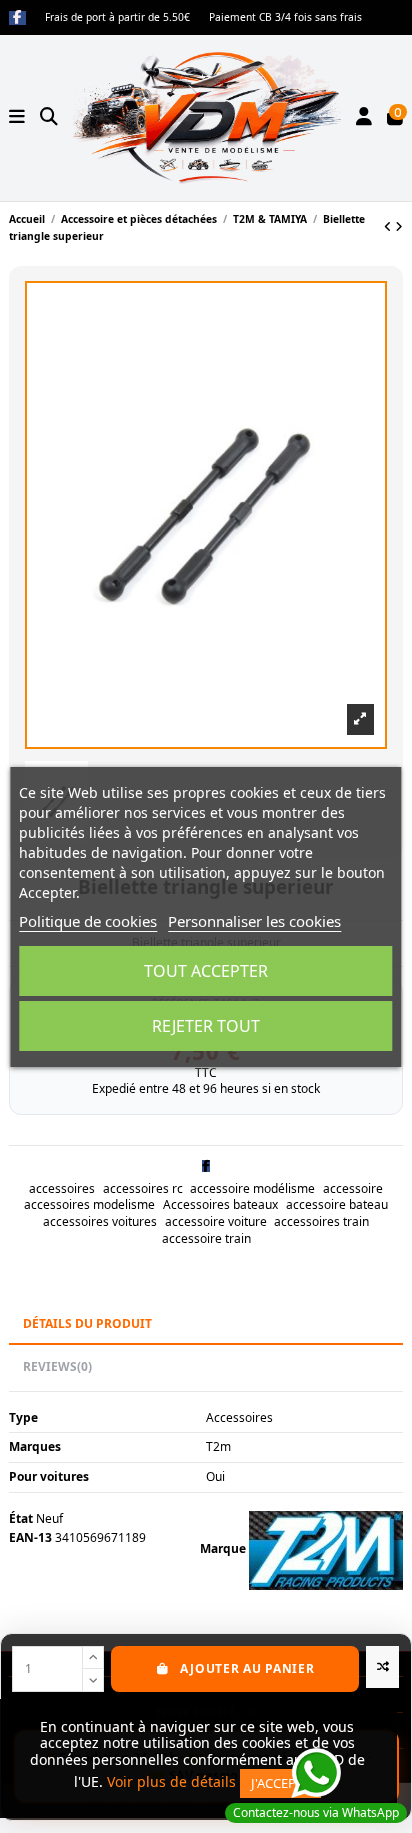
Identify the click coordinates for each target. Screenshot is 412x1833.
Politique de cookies (88, 921)
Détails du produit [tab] (87, 1323)
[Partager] (206, 1165)
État (21, 1519)
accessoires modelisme (89, 1204)
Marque (223, 1549)
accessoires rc (143, 1188)
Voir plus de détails (171, 1781)
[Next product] (399, 226)
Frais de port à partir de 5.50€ (119, 17)
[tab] (206, 1368)
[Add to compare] (382, 1667)
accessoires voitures (100, 1221)
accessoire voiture (216, 1221)
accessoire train (206, 1238)
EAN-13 (30, 1538)
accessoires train (321, 1221)
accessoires (62, 1188)
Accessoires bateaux (220, 1204)
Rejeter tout (206, 1026)
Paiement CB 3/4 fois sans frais (285, 17)
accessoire (353, 1188)
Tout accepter (206, 971)
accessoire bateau (337, 1204)
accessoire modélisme (252, 1188)
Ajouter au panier (247, 1668)
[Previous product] (389, 226)
